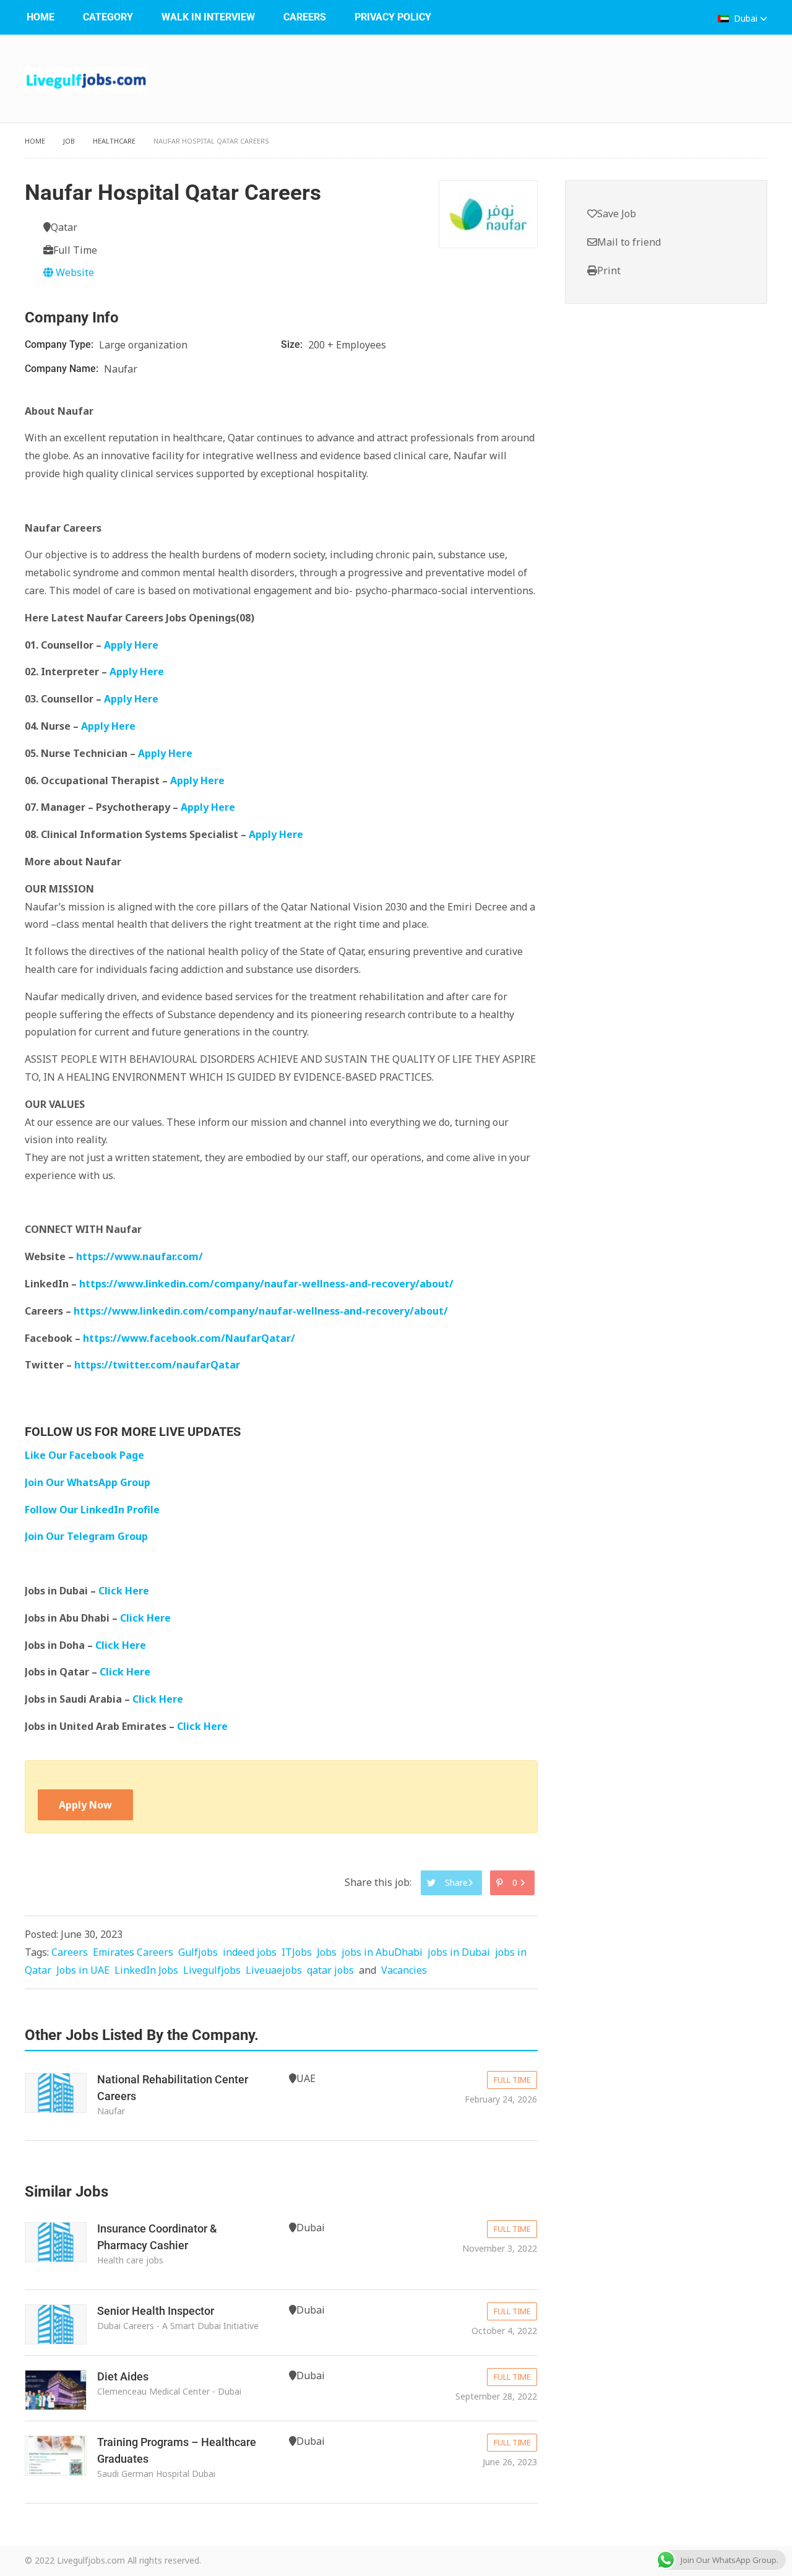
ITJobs (297, 1952)
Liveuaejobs (274, 1970)
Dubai (746, 18)
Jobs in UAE (83, 1970)
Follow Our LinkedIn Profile (92, 1510)
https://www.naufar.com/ (140, 1256)
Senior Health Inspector (156, 2311)
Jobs (327, 1952)
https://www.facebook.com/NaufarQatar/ (189, 1338)
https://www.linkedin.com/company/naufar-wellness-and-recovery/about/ (266, 1284)
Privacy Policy (393, 17)
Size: (293, 344)
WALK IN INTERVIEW (208, 17)
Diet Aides (123, 2376)
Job (69, 141)
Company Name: (63, 369)
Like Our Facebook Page (84, 1455)
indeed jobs (250, 1952)
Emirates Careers (133, 1952)
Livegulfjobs (212, 1970)
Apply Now (85, 1805)
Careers (305, 17)
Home (41, 17)
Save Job (617, 214)
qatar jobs (330, 1970)
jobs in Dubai (459, 1952)
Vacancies (404, 1970)
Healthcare (114, 141)
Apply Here (131, 645)
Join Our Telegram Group (86, 1536)
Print (609, 270)
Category (108, 17)
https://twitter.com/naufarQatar (157, 1365)
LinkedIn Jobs (146, 1970)
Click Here (125, 1591)
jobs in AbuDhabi (382, 1952)
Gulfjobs (198, 1952)
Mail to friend (629, 242)
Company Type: (60, 344)
